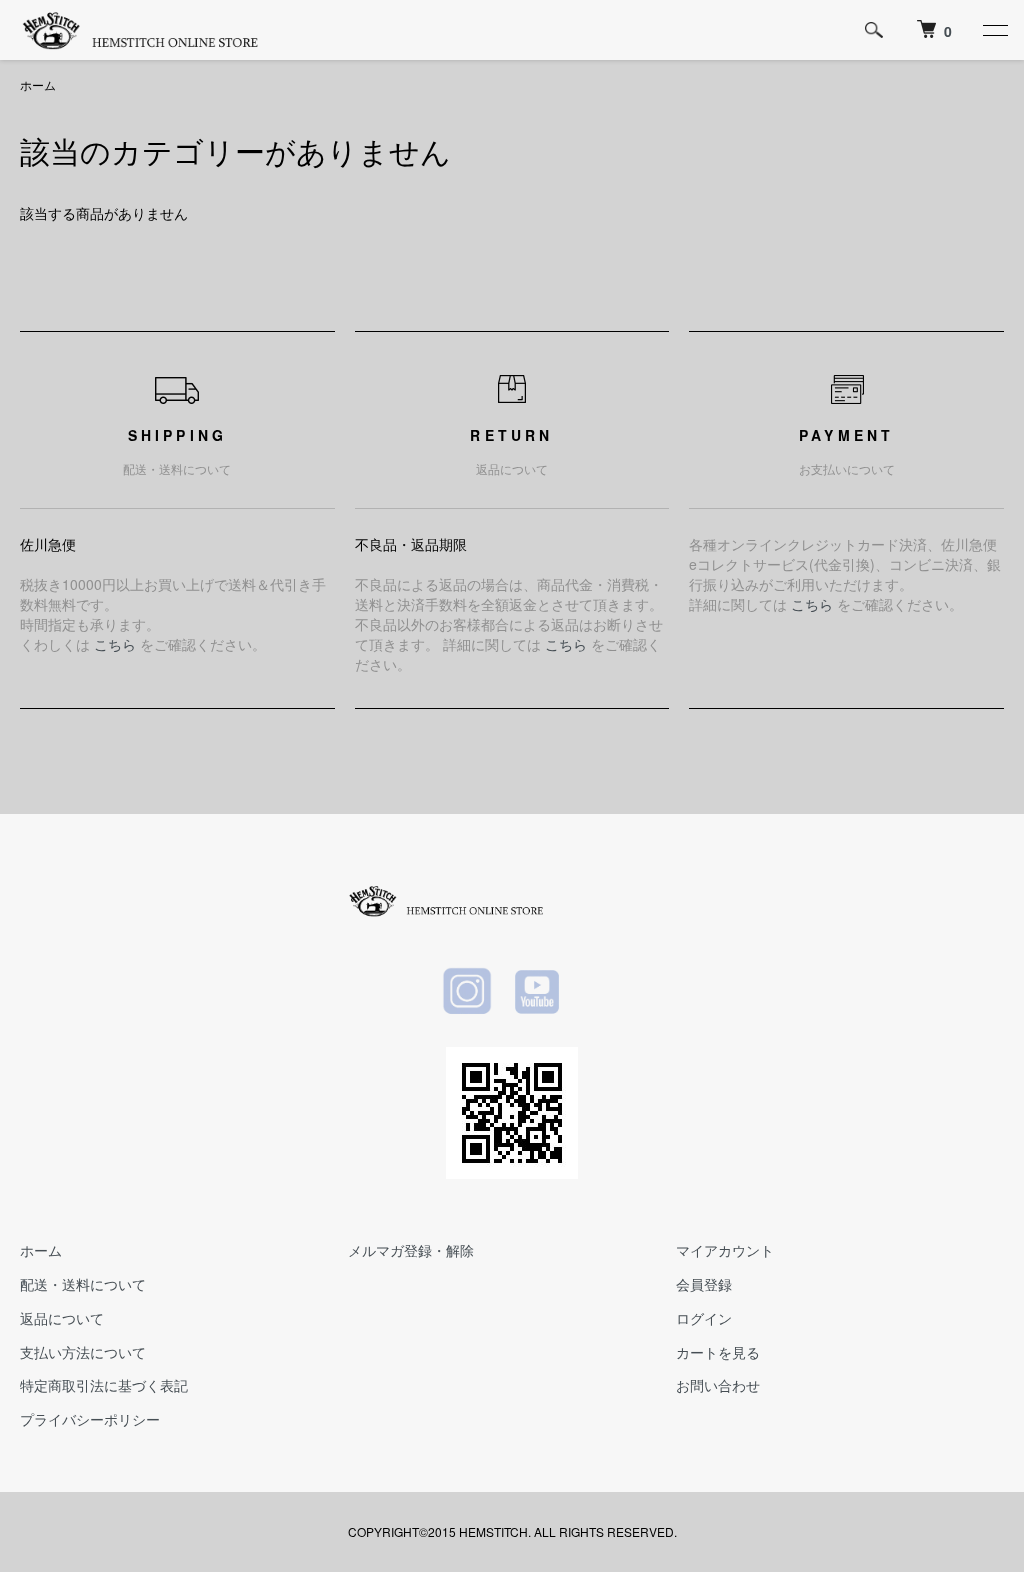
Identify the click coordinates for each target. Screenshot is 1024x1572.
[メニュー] (994, 30)
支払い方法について (83, 1352)
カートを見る (718, 1352)
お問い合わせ (718, 1385)
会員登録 (704, 1284)
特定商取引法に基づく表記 (104, 1385)
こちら (115, 644)
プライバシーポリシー (90, 1419)
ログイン (704, 1318)
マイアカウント (725, 1250)
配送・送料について (83, 1284)
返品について (62, 1318)
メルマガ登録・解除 (411, 1250)
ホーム (38, 84)
